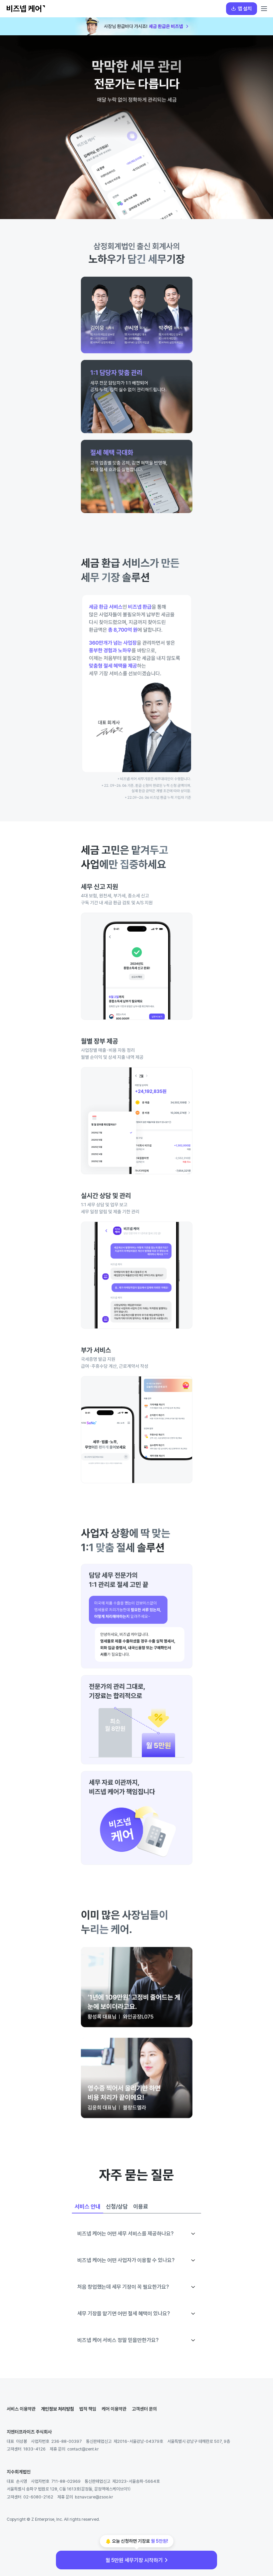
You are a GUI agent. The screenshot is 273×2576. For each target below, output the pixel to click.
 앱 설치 (242, 8)
